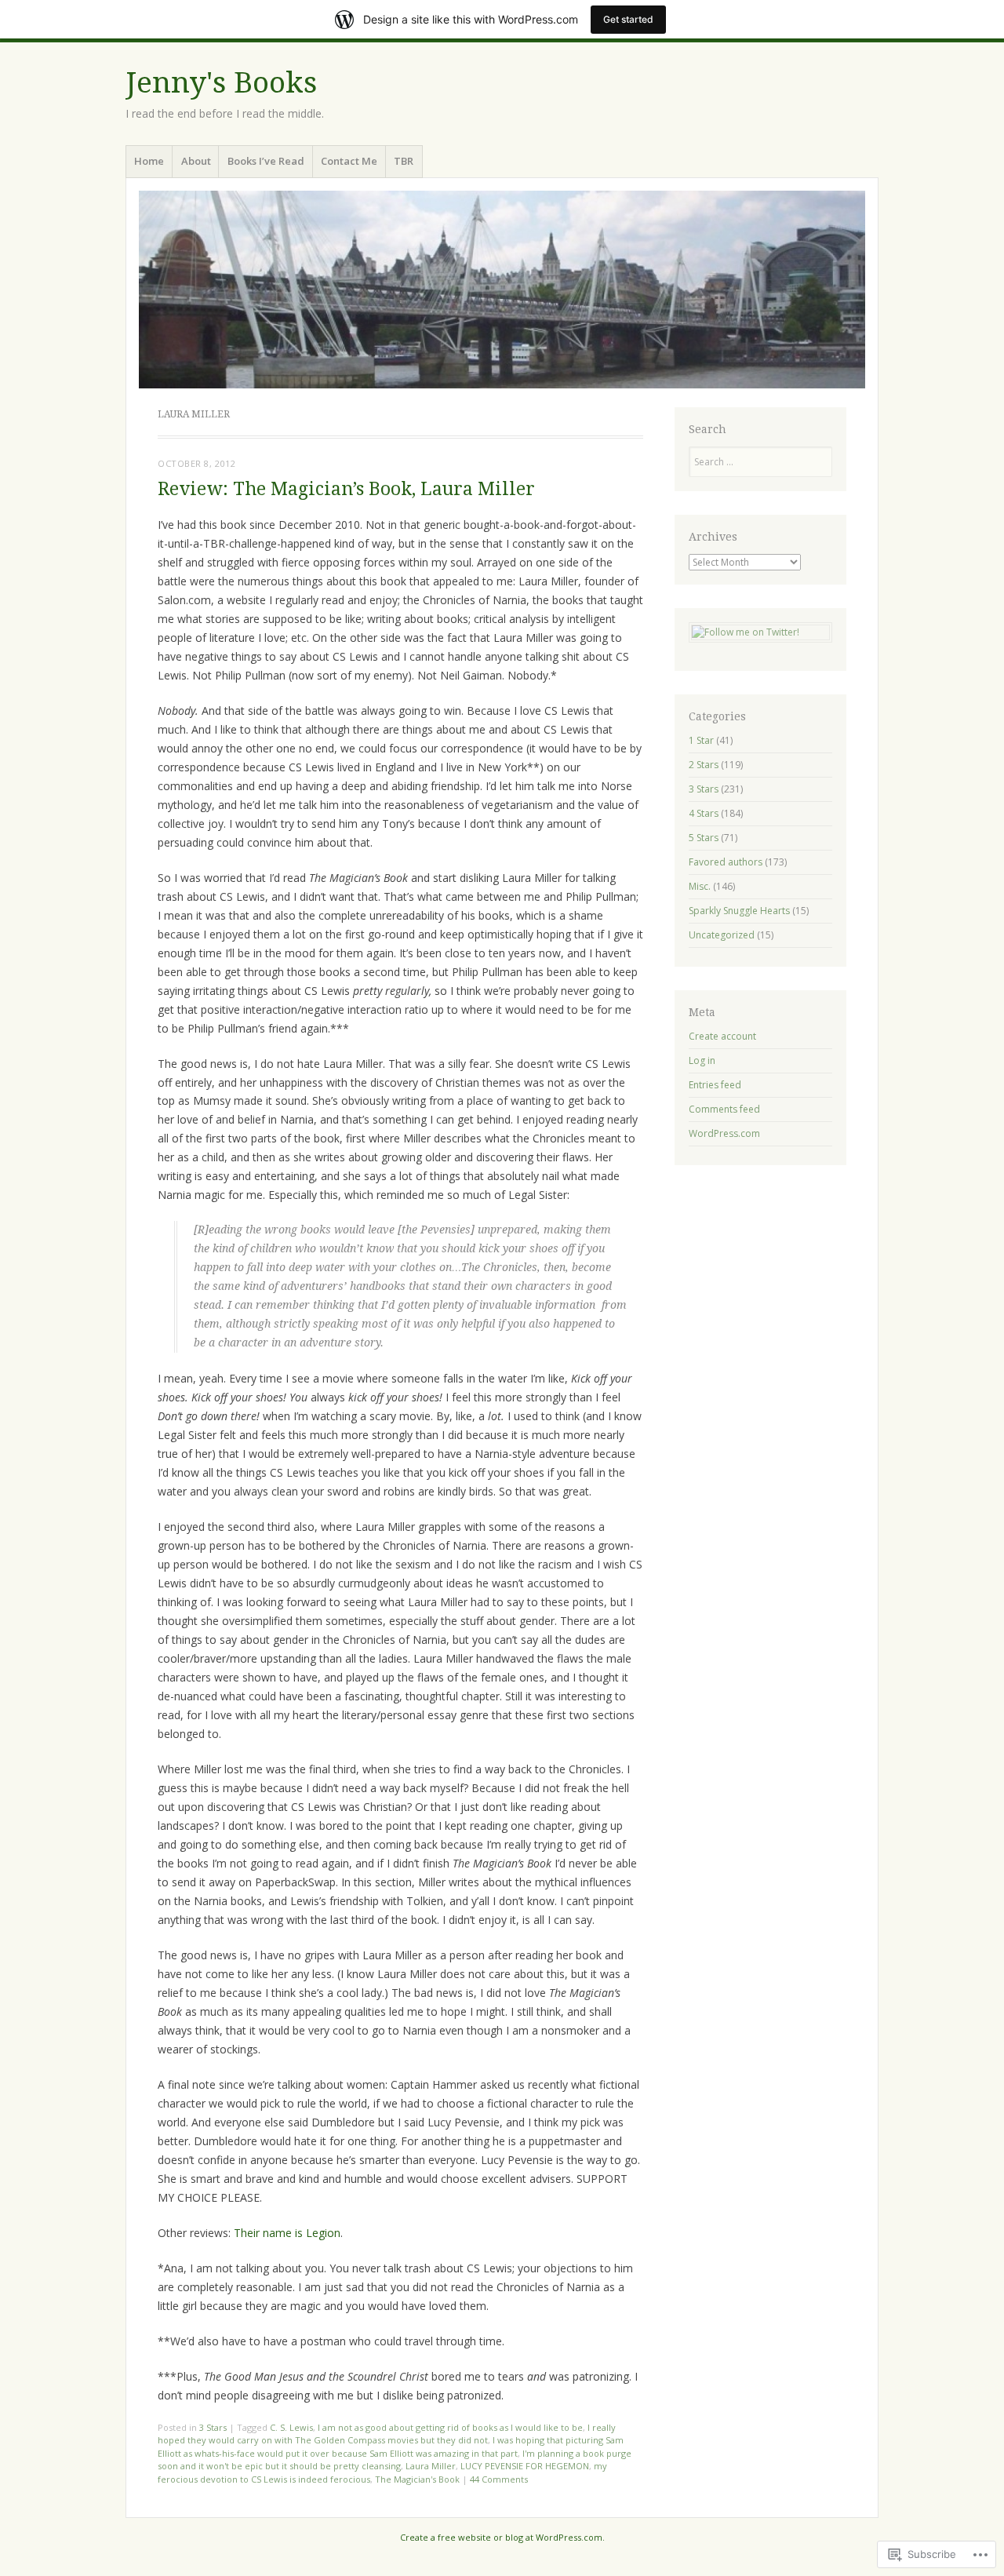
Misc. (700, 886)
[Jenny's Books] (502, 290)
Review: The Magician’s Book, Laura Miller (346, 489)
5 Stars (704, 838)
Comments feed (724, 1109)
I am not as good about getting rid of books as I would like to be (450, 2427)
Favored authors (726, 862)
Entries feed (715, 1085)
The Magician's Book (417, 2479)
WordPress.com (724, 1133)
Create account (722, 1036)
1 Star (701, 740)
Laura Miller (431, 2466)
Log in (702, 1060)
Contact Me (349, 161)
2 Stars (704, 765)
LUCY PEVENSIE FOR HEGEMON (525, 2466)
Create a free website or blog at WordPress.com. (502, 2537)
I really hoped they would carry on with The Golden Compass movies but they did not (387, 2434)
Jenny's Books (221, 83)
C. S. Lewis (291, 2427)
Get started (628, 19)
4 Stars (704, 813)
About (196, 161)
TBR (404, 161)
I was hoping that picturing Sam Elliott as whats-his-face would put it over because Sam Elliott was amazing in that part (391, 2447)
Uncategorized (722, 935)
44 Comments (499, 2479)
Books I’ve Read (266, 161)
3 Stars (213, 2427)
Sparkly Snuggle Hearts (739, 911)
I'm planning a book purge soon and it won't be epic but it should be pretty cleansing (395, 2460)
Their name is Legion (287, 2233)
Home (149, 161)
